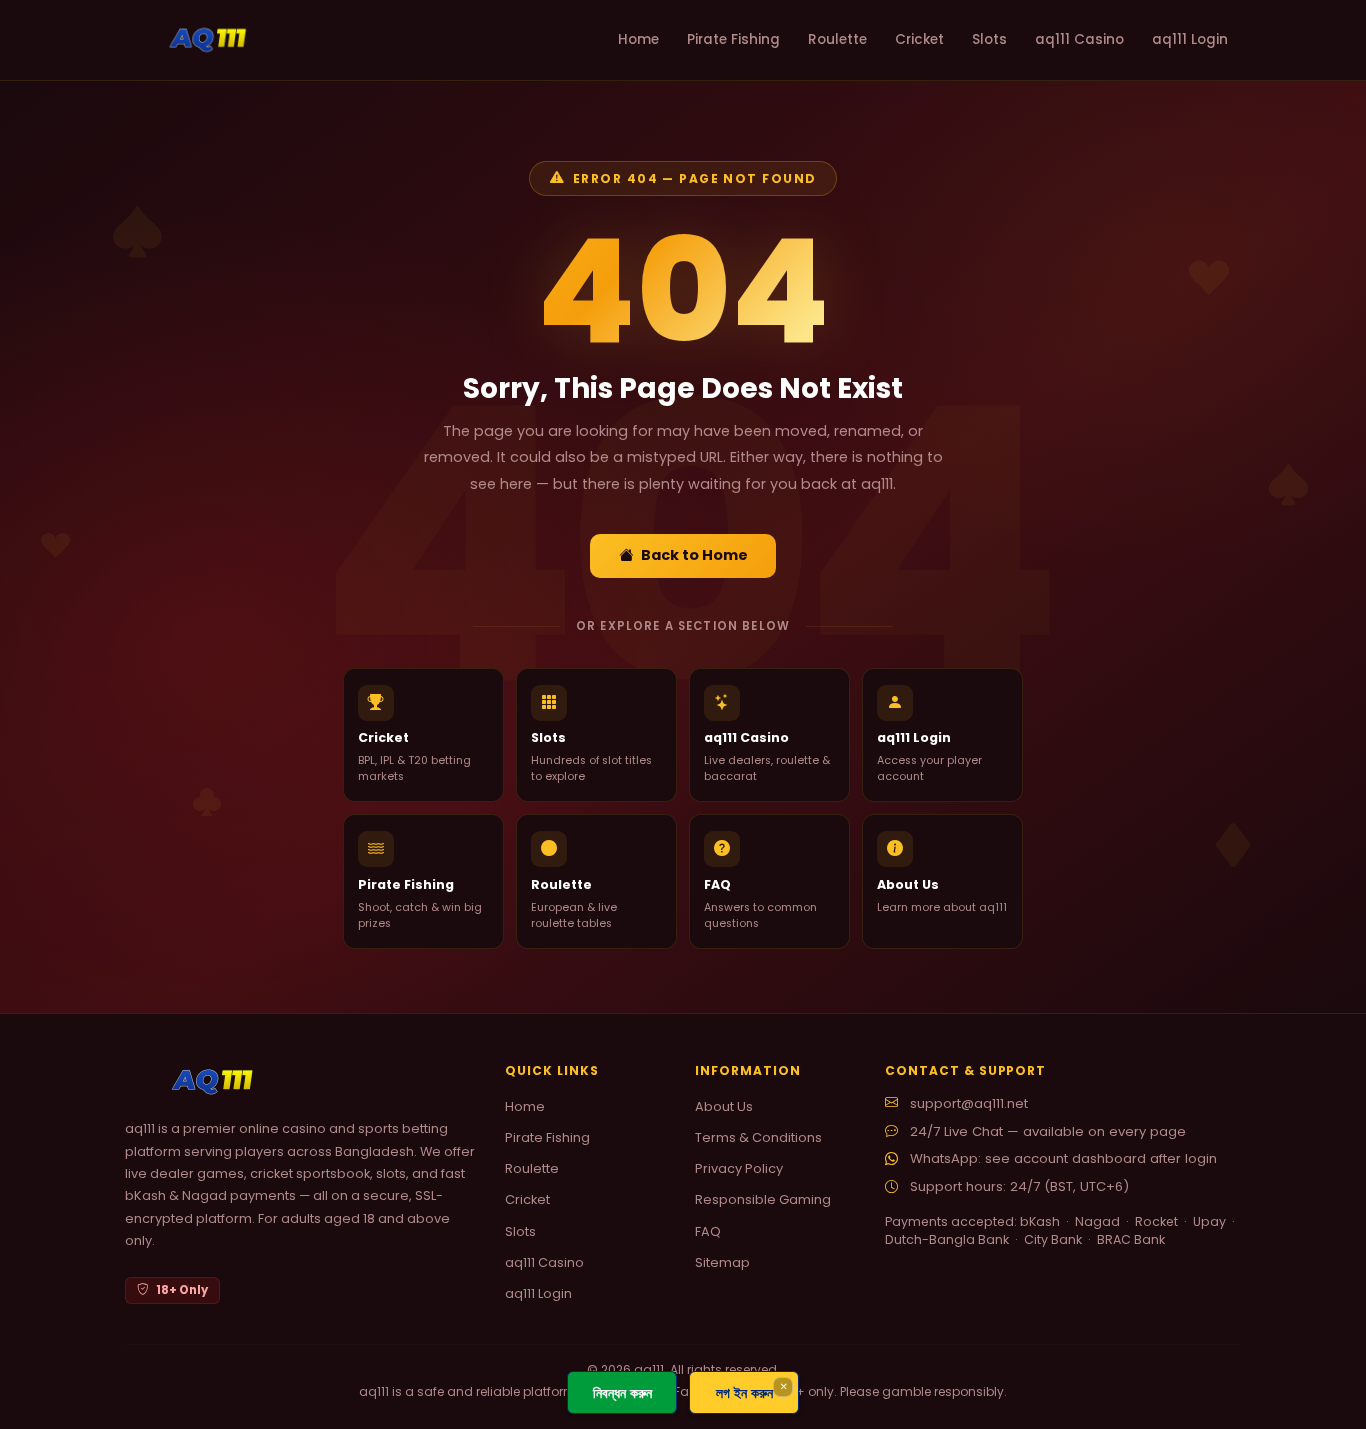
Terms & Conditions (758, 1137)
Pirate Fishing (733, 39)
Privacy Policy (739, 1168)
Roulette (837, 39)
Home (638, 39)
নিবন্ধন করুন (622, 1392)
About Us (724, 1106)
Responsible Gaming (763, 1199)
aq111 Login (1190, 39)
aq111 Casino (1079, 39)
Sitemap (722, 1262)
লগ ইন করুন (744, 1392)
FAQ (708, 1231)
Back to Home (694, 555)
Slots (989, 39)
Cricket (919, 39)
